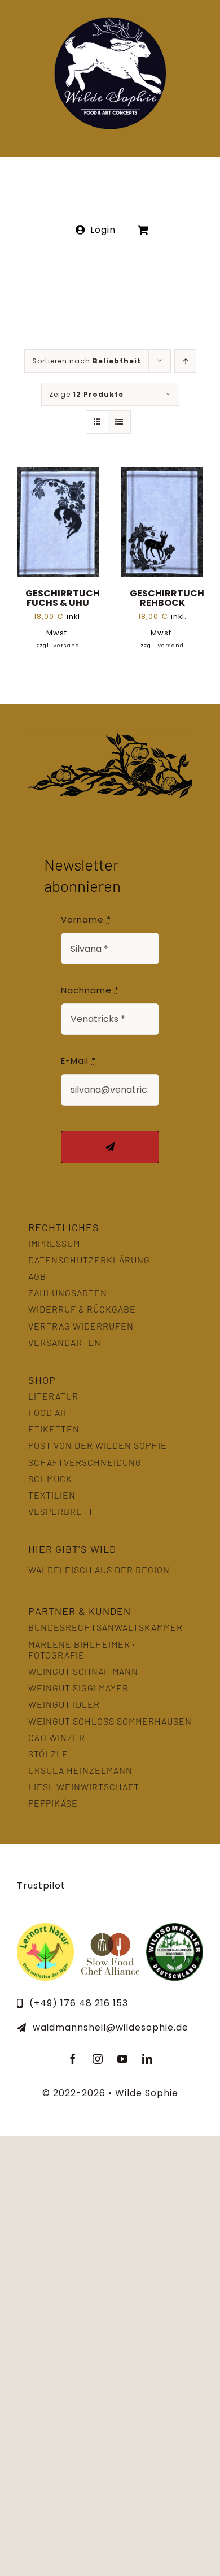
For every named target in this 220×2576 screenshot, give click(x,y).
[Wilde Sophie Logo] (110, 21)
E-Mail (78, 1061)
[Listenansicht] (119, 422)
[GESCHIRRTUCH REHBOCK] (162, 475)
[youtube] (122, 2059)
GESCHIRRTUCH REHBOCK (167, 598)
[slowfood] (110, 1927)
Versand (66, 645)
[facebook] (73, 2059)
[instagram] (98, 2059)
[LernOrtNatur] (45, 1927)
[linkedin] (147, 2059)
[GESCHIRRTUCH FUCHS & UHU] (58, 475)
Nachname (90, 990)
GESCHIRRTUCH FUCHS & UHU (63, 598)
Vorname (86, 919)
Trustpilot (41, 1886)
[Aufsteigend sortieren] (185, 361)
